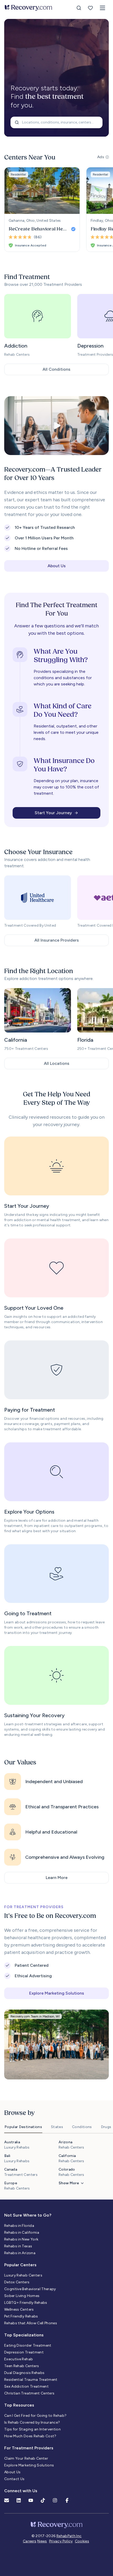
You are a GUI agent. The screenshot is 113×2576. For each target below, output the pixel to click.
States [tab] (57, 2127)
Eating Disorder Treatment (28, 2345)
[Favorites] (90, 8)
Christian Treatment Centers (29, 2393)
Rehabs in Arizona (20, 2253)
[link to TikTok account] (43, 2500)
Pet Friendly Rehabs (21, 2316)
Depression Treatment (24, 2352)
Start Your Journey (53, 813)
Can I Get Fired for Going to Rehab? (35, 2416)
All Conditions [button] (56, 369)
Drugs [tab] (106, 2127)
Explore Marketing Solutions (29, 2465)
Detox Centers (17, 2282)
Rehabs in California (22, 2232)
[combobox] (56, 122)
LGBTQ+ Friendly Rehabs (26, 2303)
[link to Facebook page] (67, 2500)
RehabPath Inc (69, 2536)
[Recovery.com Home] (29, 8)
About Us (12, 2472)
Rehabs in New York (21, 2239)
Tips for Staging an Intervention (32, 2429)
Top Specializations (24, 2335)
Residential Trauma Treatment (31, 2380)
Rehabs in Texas (18, 2246)
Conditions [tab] (82, 2127)
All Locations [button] (57, 1063)
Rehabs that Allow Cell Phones (31, 2323)
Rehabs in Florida (19, 2226)
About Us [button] (57, 566)
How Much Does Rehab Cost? (30, 2436)
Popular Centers (20, 2265)
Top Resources (19, 2405)
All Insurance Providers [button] (57, 940)
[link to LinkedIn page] (19, 2500)
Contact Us (14, 2479)
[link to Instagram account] (55, 2500)
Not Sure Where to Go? (28, 2215)
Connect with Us (21, 2491)
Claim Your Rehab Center (26, 2458)
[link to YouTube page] (31, 2500)
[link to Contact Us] (7, 2500)
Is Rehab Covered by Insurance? (32, 2422)
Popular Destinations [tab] (23, 2127)
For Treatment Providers (29, 2448)
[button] (102, 8)
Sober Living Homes (22, 2296)
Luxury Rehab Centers (23, 2275)
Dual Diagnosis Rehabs (24, 2373)
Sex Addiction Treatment (26, 2386)
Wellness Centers (19, 2309)
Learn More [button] (57, 1878)
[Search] (79, 8)
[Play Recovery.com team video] (56, 426)
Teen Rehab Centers (22, 2366)
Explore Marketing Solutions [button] (57, 1993)
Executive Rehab (19, 2359)
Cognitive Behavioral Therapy (30, 2289)
